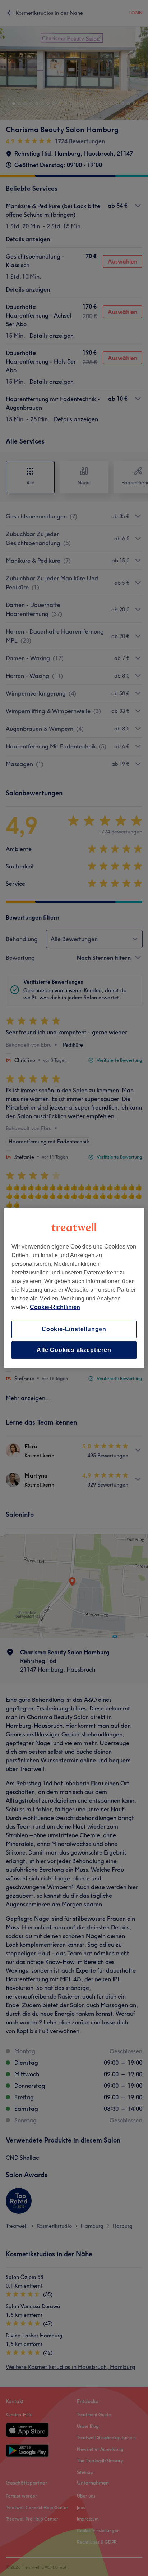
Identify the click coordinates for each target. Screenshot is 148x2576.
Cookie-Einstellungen (74, 1329)
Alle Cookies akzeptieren (74, 1350)
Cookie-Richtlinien (55, 1307)
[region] (74, 1288)
